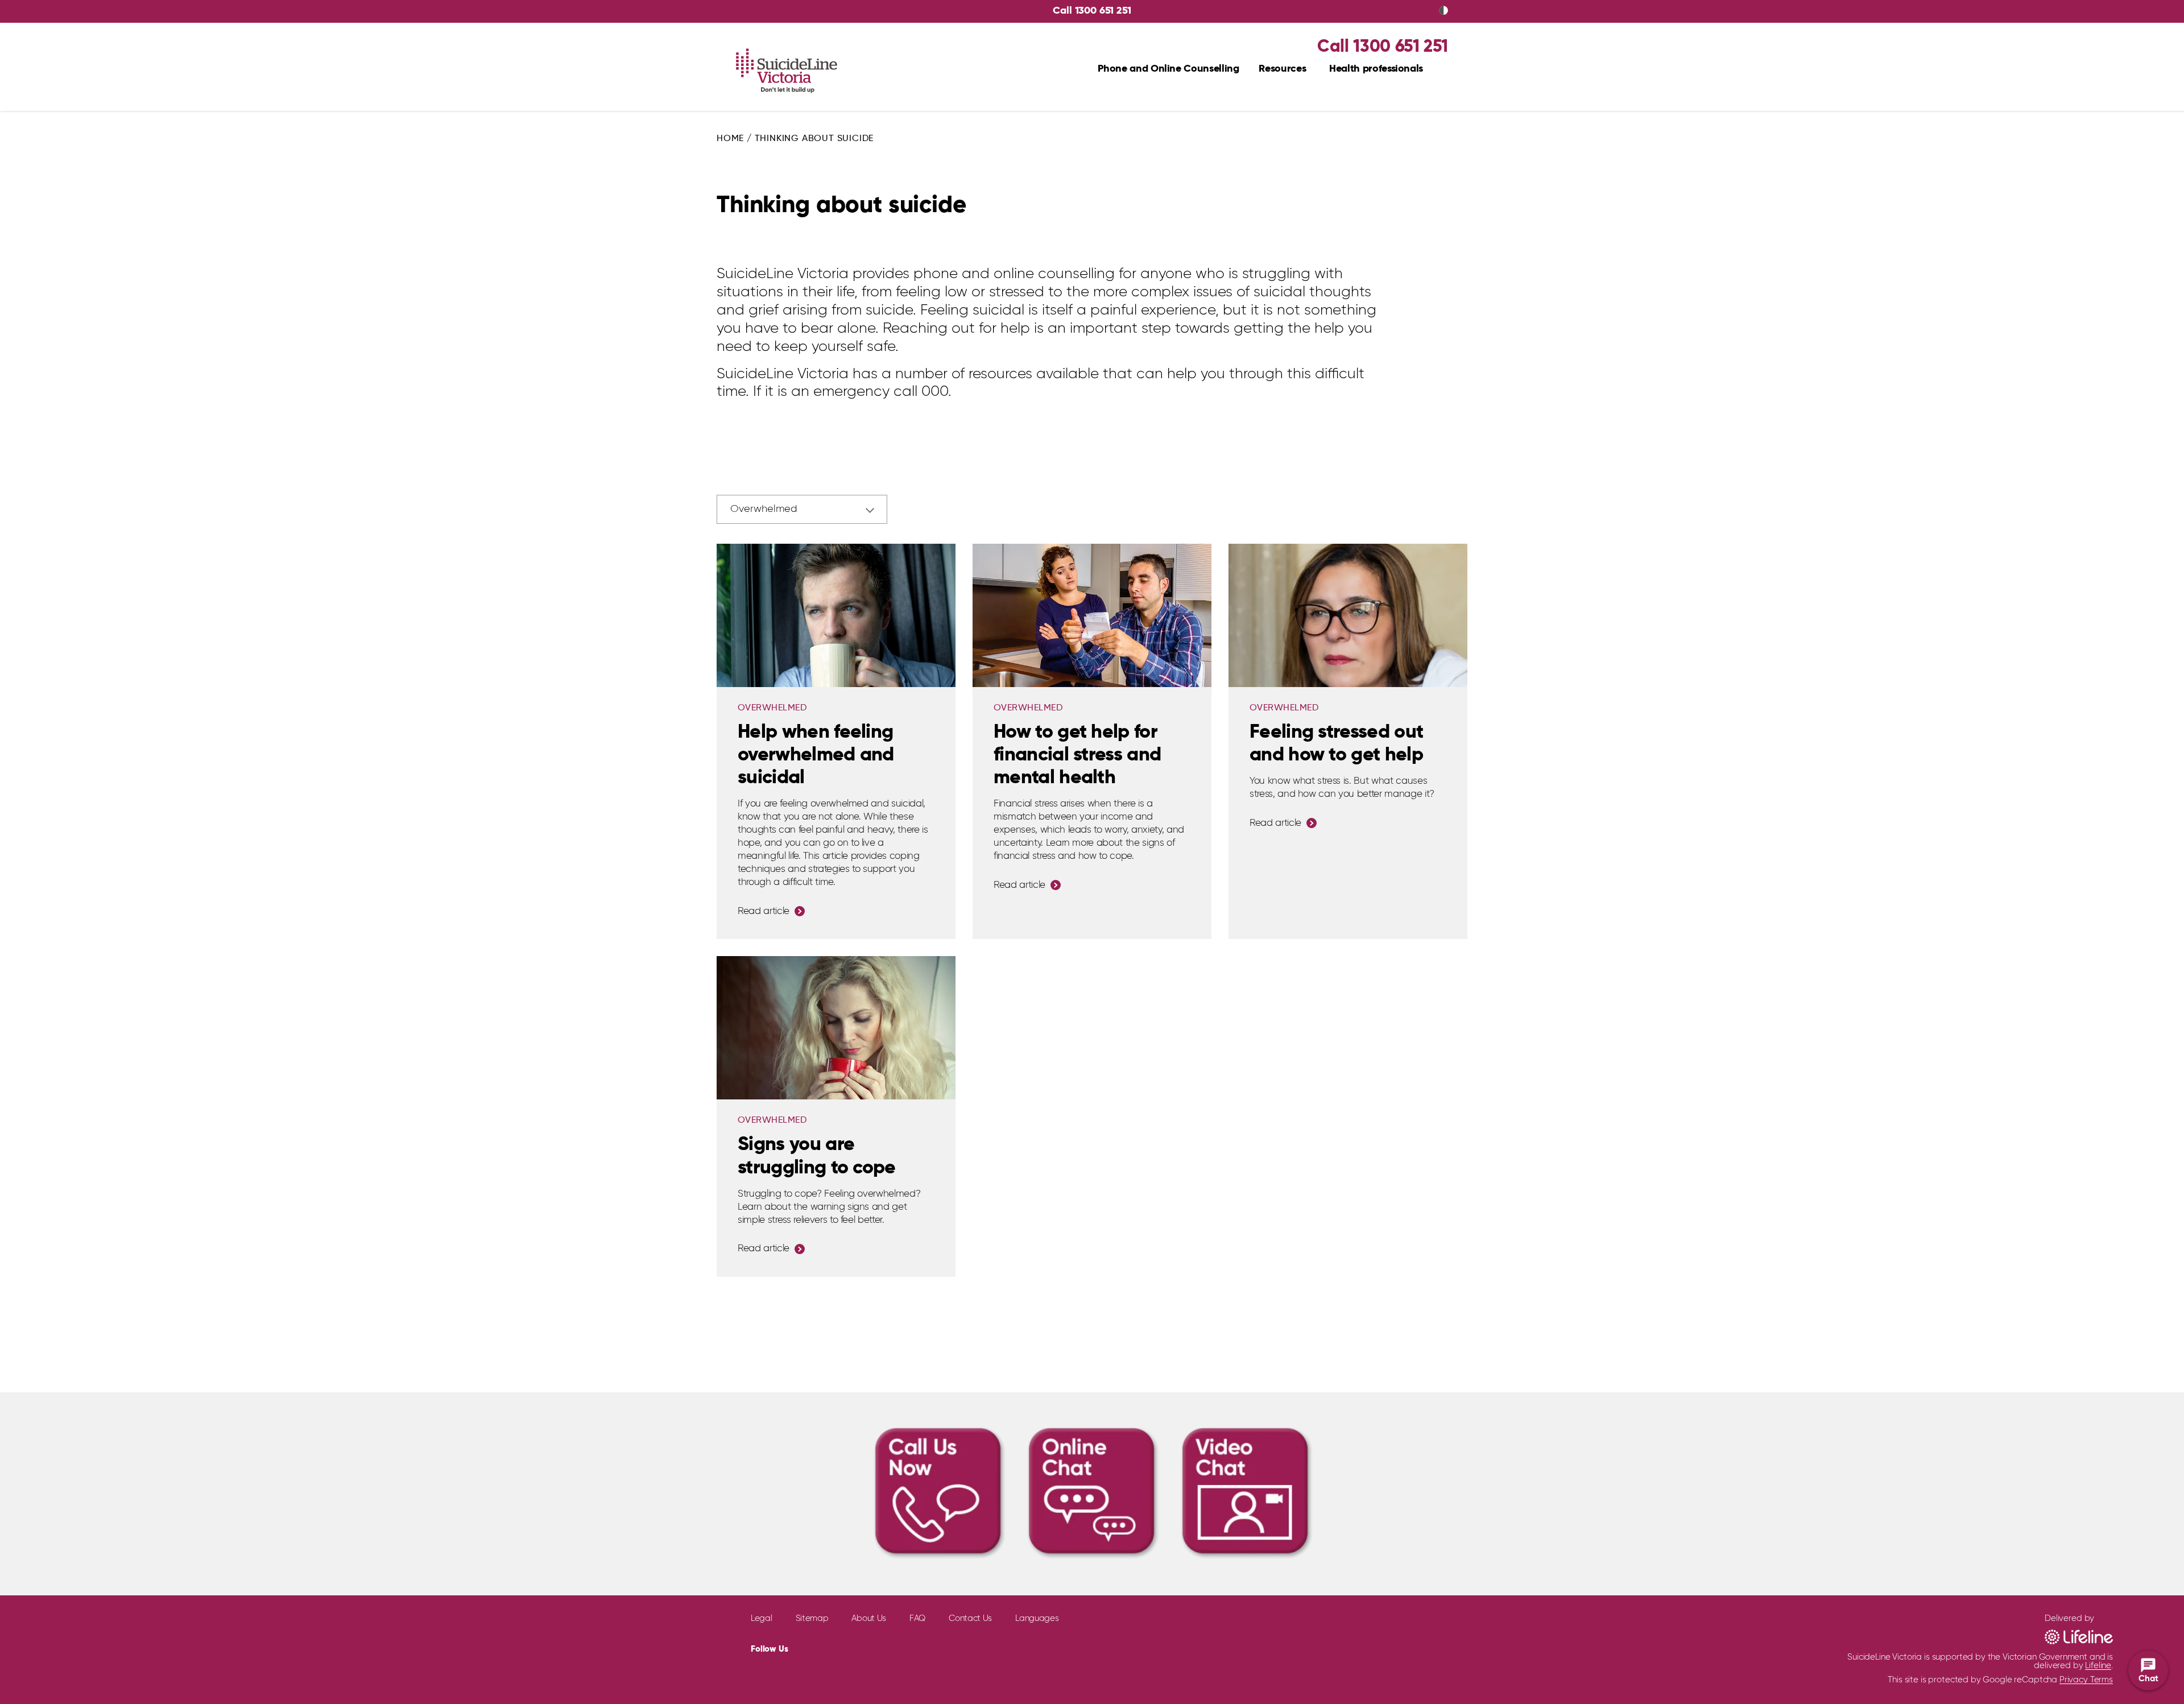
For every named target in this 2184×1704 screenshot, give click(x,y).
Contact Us (970, 1618)
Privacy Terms (2086, 1680)
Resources (1282, 69)
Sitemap (812, 1618)
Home (730, 139)
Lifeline (2098, 1666)
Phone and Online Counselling (1168, 69)
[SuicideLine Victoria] (787, 71)
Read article (764, 911)
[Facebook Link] (809, 1647)
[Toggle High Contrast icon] (1443, 11)
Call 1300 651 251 (1092, 11)
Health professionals (1376, 69)
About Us (869, 1618)
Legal (762, 1618)
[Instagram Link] (862, 1647)
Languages (1037, 1618)
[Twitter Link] (835, 1648)
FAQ (917, 1618)
